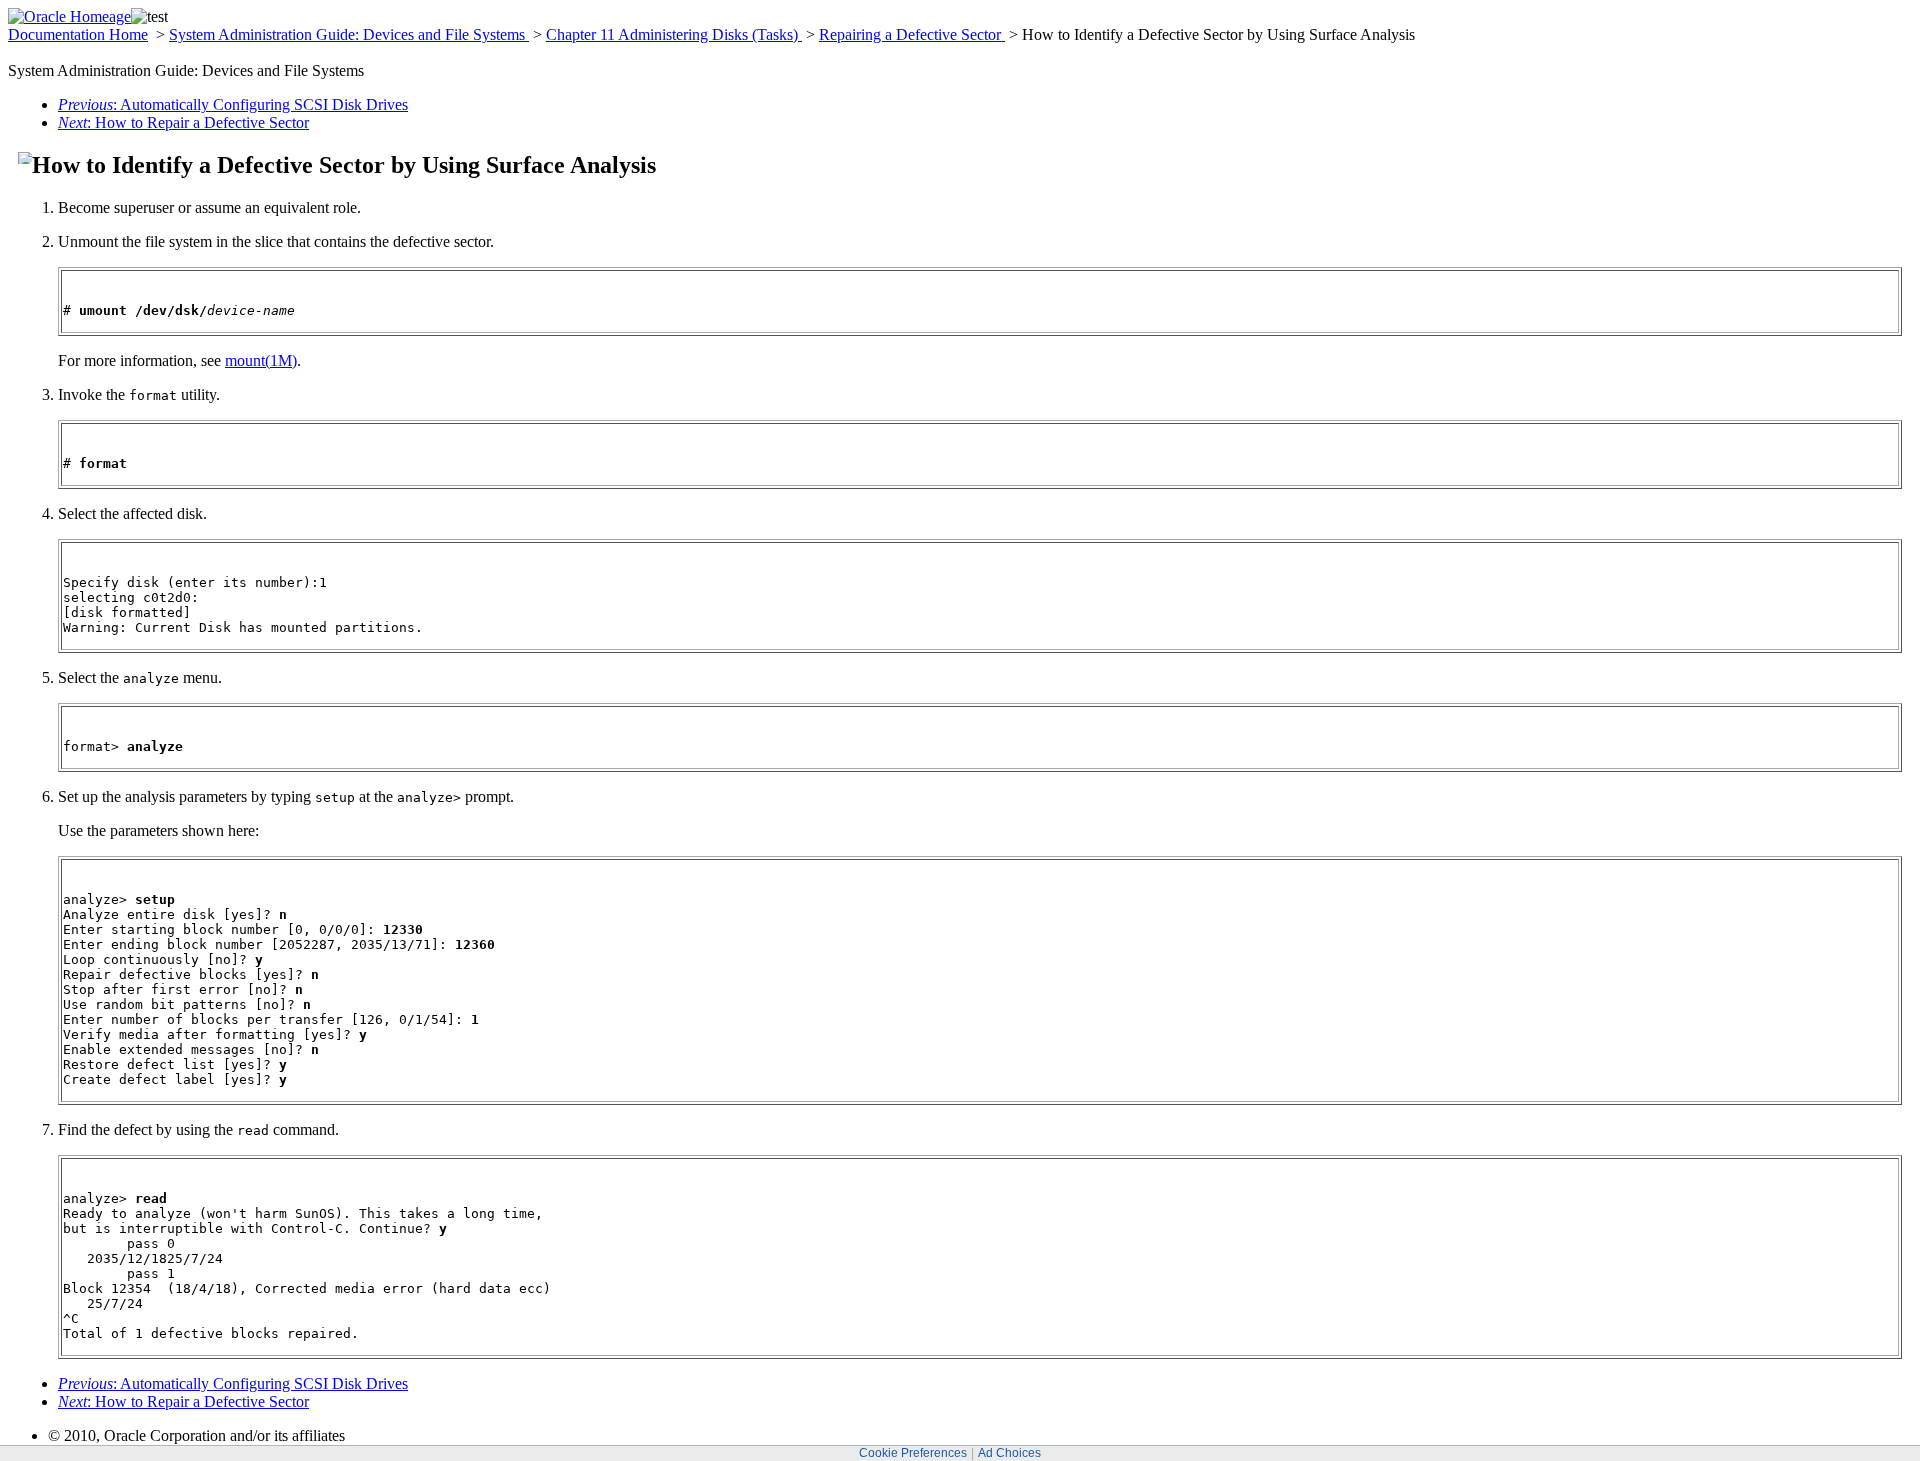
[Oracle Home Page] (69, 16)
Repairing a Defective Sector (912, 34)
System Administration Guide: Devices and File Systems (349, 34)
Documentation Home (78, 34)
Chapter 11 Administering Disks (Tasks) (674, 34)
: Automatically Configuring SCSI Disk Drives (233, 104)
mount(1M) (261, 360)
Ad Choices (1009, 1453)
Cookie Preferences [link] (913, 1453)
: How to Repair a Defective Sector (183, 122)
